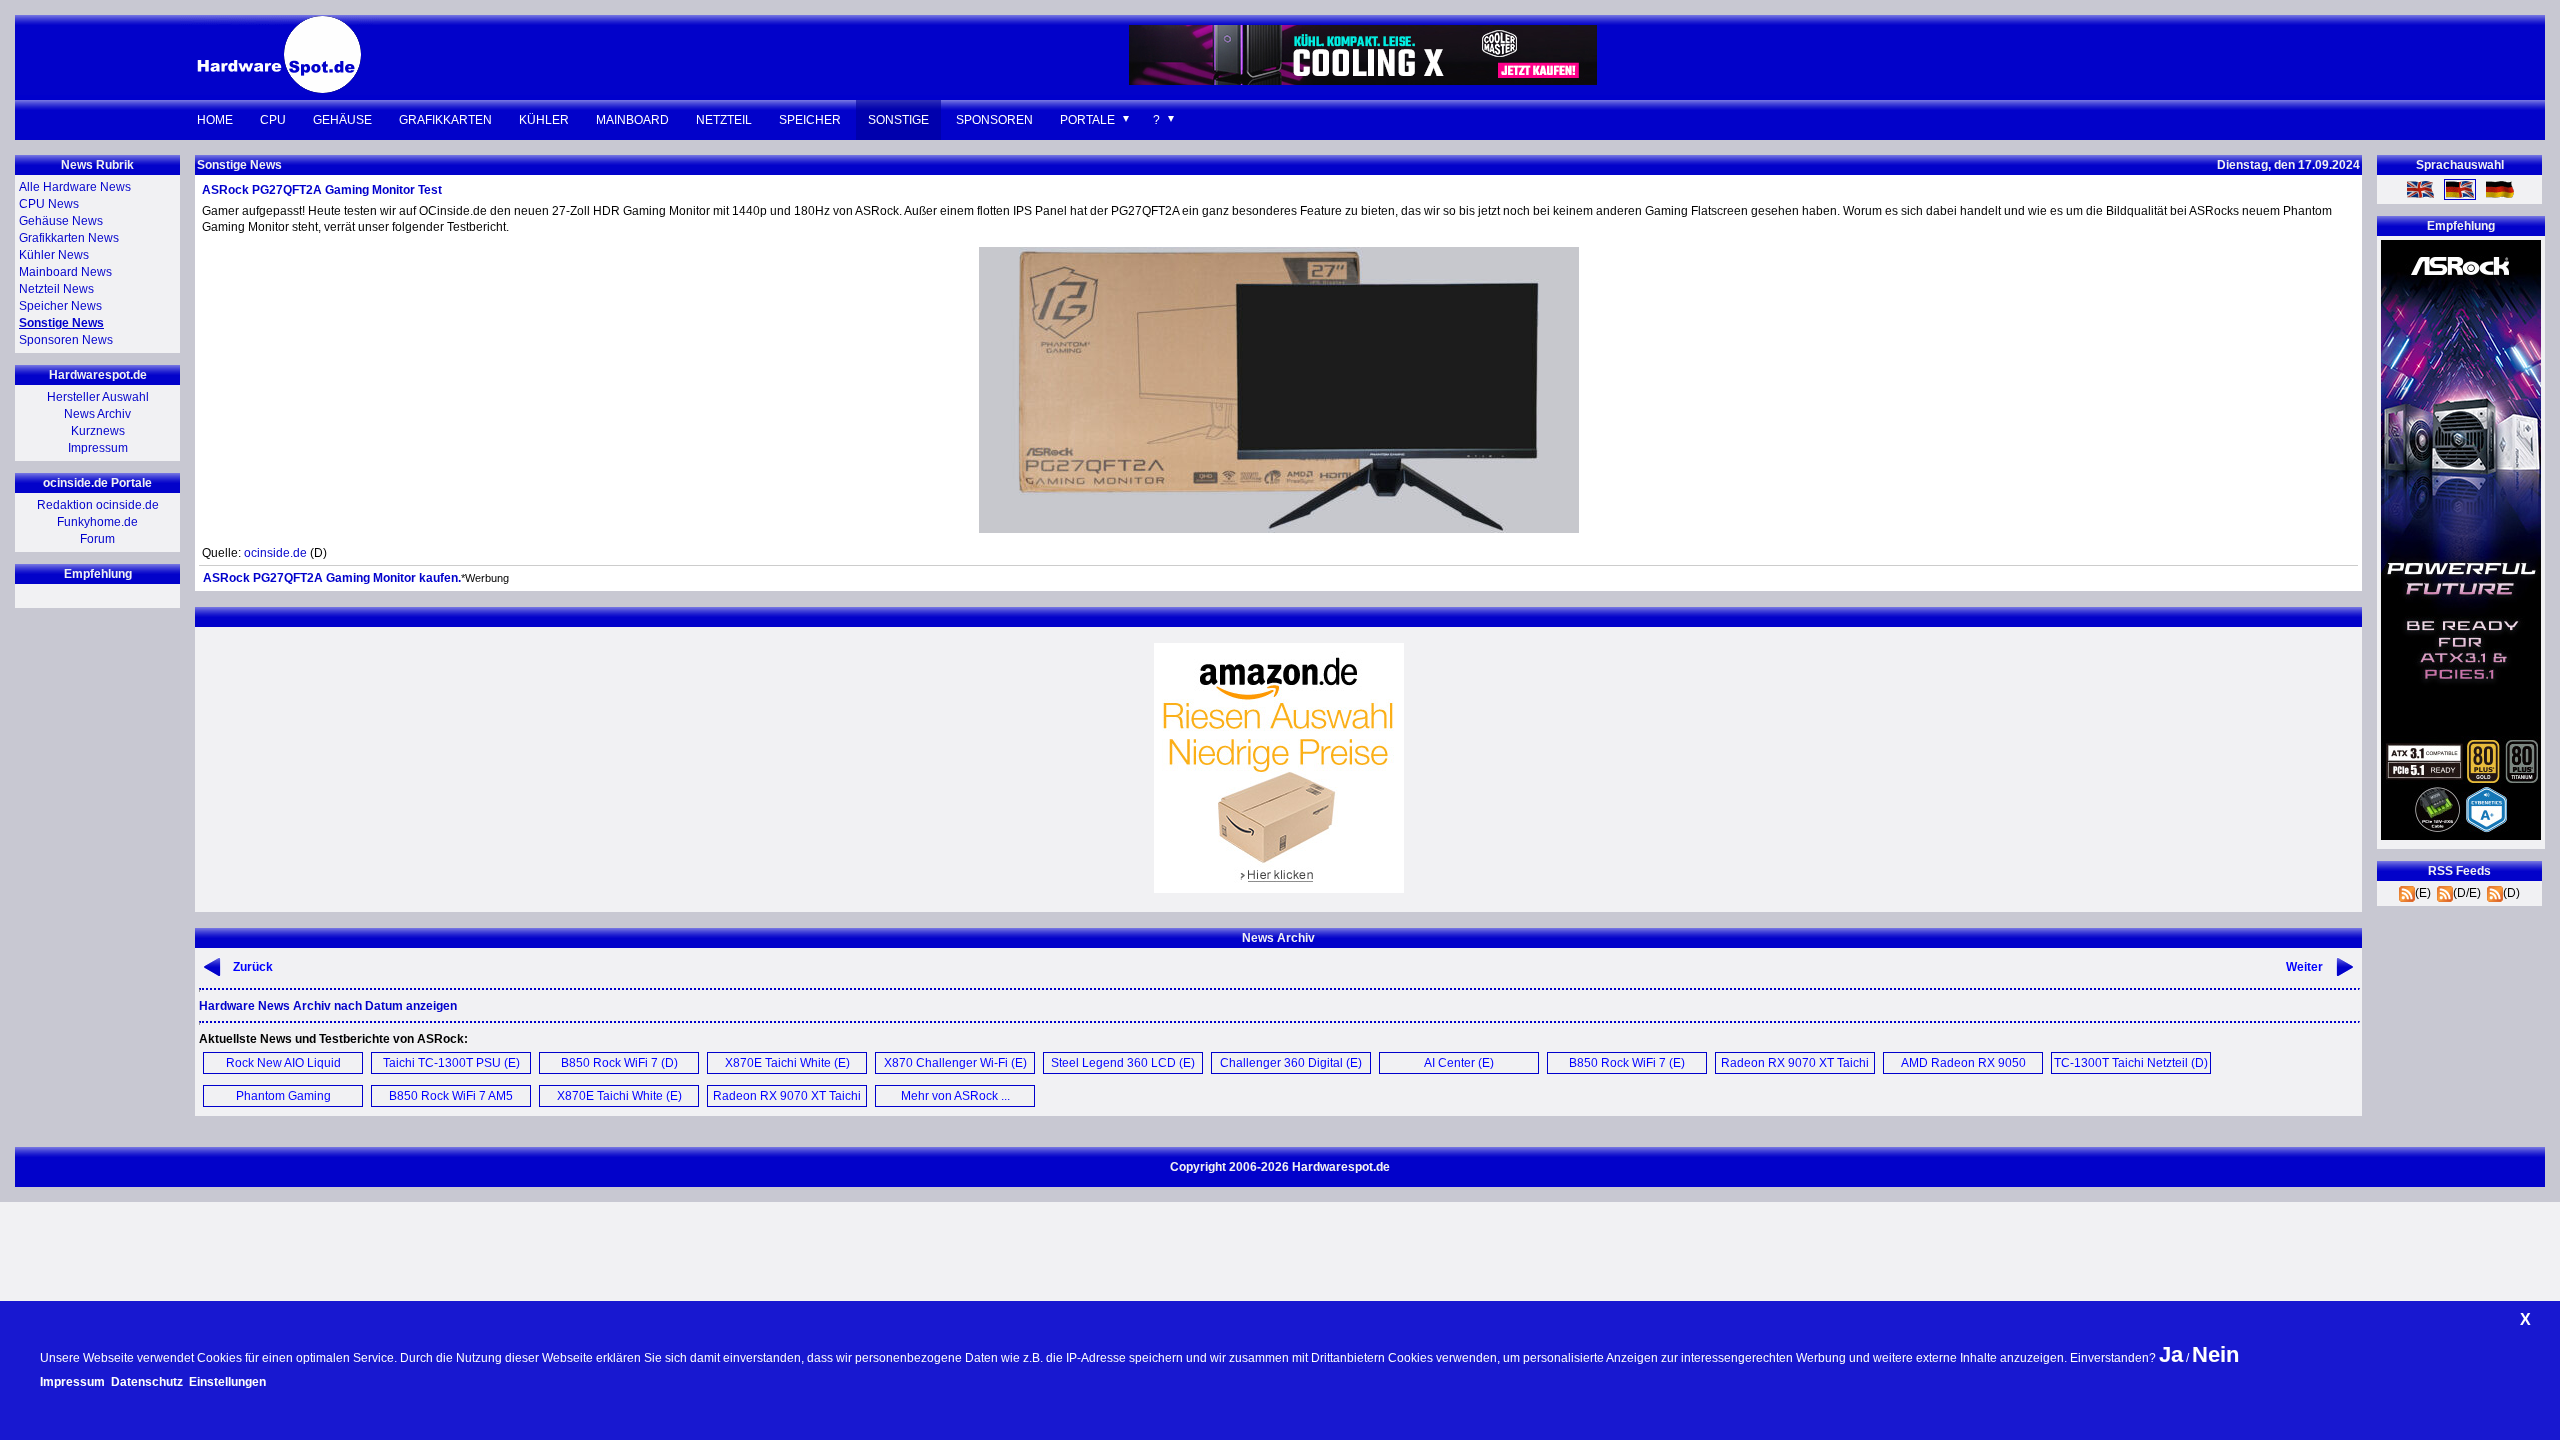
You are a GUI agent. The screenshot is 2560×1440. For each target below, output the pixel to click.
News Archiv (97, 414)
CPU (273, 120)
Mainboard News (65, 272)
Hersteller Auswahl (98, 397)
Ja (2171, 1354)
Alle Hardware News (75, 187)
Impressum (98, 448)
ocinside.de (275, 553)
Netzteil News (56, 289)
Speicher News (60, 306)
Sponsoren (994, 120)
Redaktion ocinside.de (98, 505)
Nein (2215, 1354)
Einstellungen (227, 1382)
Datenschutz (147, 1382)
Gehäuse (342, 120)
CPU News (49, 204)
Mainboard (632, 120)
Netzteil (724, 120)
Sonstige (898, 120)
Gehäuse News (61, 221)
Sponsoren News (66, 340)
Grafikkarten (445, 120)
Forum (97, 539)
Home (215, 120)
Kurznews (98, 431)
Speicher (810, 120)
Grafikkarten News (69, 238)
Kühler (544, 120)
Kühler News (54, 255)
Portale (1087, 120)
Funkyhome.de (97, 522)
